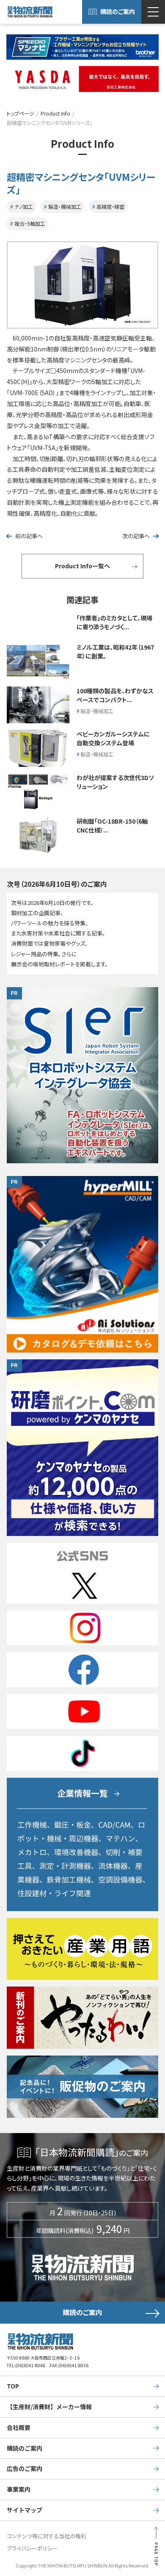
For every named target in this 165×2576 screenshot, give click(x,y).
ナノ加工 (24, 206)
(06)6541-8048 (30, 2365)
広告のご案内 (25, 2468)
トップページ (21, 113)
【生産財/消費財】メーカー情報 (49, 2407)
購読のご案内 (118, 11)
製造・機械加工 (65, 206)
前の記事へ (29, 536)
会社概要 (19, 2427)
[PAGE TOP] (156, 2549)
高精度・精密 (110, 206)
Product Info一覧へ (82, 566)
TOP (13, 2386)
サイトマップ (25, 2510)
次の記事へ (136, 536)
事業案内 (19, 2489)
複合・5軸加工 (30, 223)
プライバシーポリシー (32, 2548)
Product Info (55, 113)
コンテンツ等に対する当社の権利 (47, 2536)
